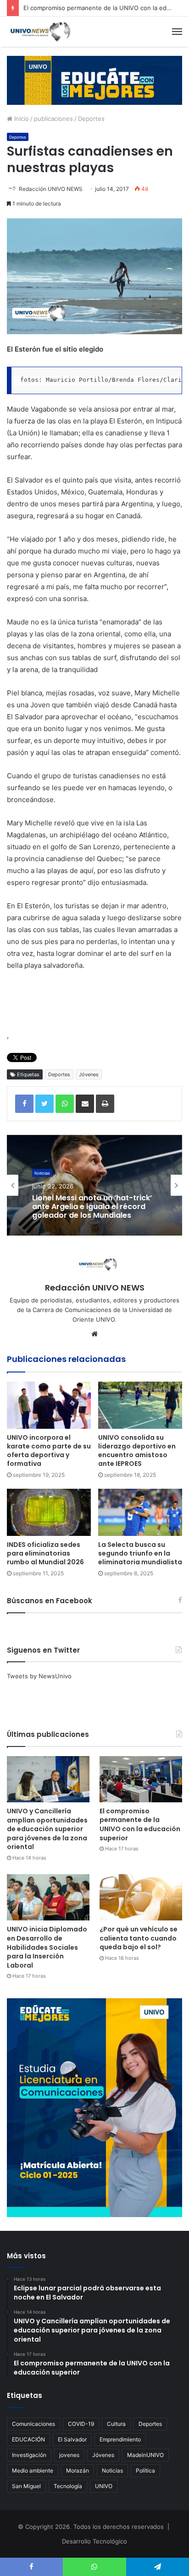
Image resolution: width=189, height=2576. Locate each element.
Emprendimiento (120, 2439)
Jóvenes (89, 1074)
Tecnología (68, 2486)
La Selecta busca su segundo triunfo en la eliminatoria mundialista (140, 1553)
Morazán (78, 2470)
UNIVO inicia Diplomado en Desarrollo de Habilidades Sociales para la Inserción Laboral (47, 1947)
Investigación (29, 2455)
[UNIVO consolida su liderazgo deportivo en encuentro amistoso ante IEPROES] (140, 1405)
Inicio (21, 119)
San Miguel (26, 2486)
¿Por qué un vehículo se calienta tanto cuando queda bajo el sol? (139, 1938)
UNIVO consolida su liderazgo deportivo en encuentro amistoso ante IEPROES (137, 1451)
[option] (94, 1185)
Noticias (112, 2470)
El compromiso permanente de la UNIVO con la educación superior (140, 1825)
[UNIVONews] (39, 32)
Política (145, 2470)
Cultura (116, 2424)
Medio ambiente (33, 2470)
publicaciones (53, 119)
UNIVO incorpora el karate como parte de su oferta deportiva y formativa (49, 1451)
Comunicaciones (33, 2424)
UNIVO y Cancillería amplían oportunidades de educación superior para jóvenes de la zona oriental (47, 1829)
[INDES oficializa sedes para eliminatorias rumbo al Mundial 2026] (49, 1512)
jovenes (69, 2455)
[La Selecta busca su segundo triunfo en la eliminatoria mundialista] (140, 1512)
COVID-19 (81, 2424)
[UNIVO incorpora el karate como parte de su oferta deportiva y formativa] (49, 1405)
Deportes (91, 119)
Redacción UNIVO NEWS (51, 189)
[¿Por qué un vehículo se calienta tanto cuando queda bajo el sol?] (141, 1897)
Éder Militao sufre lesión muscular (77, 1207)
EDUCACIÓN (28, 2439)
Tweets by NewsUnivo (39, 1676)
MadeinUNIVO (145, 2455)
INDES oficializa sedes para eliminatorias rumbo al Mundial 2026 (45, 1553)
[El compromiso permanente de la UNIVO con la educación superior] (141, 1779)
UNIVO (104, 2486)
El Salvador (72, 2439)
